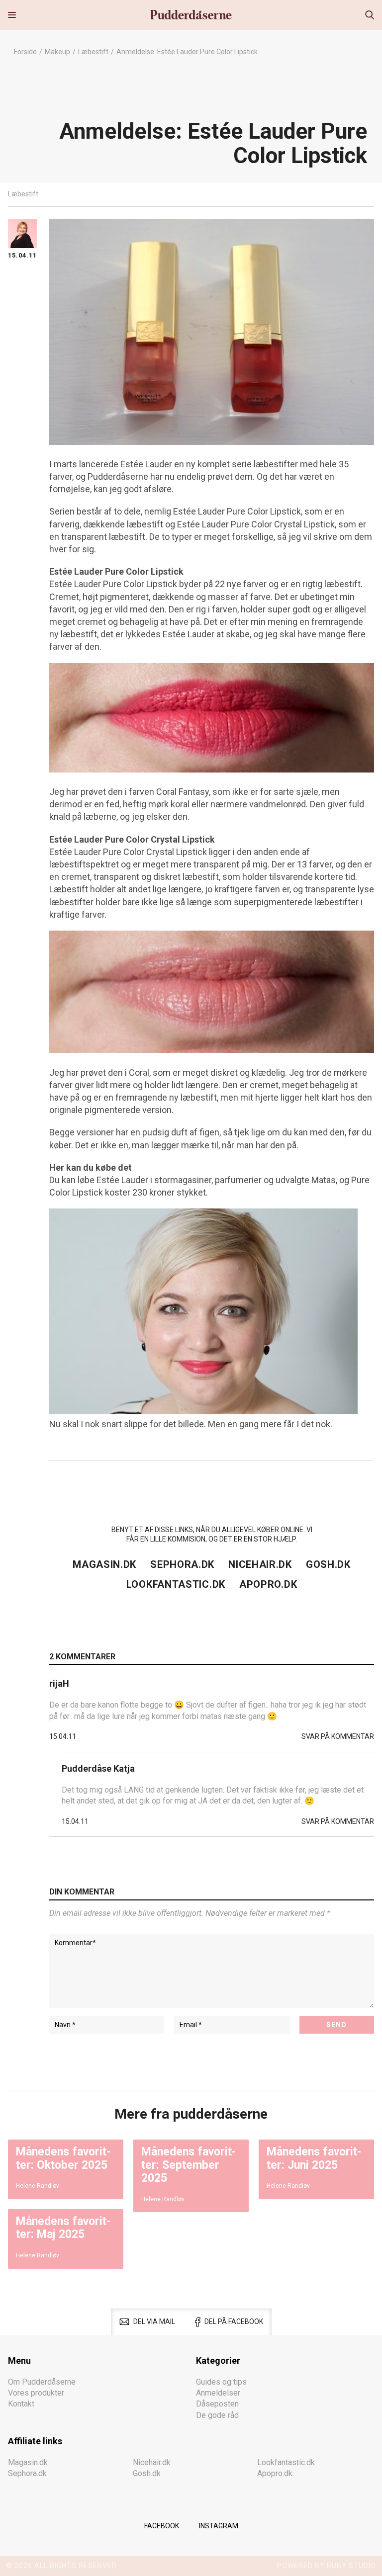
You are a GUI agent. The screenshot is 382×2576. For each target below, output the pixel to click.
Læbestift (93, 52)
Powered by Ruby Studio (327, 2566)
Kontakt (21, 2404)
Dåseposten (217, 2404)
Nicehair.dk (260, 1564)
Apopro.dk (268, 1584)
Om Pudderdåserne (42, 2381)
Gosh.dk (328, 1564)
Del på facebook (234, 2321)
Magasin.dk (104, 1564)
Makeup (57, 52)
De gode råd (217, 2415)
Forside (25, 52)
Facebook (162, 2526)
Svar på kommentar (338, 1736)
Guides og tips (221, 2381)
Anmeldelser (218, 2393)
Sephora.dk (182, 1564)
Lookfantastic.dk (176, 1584)
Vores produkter (36, 2393)
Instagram (219, 2526)
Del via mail (154, 2321)
